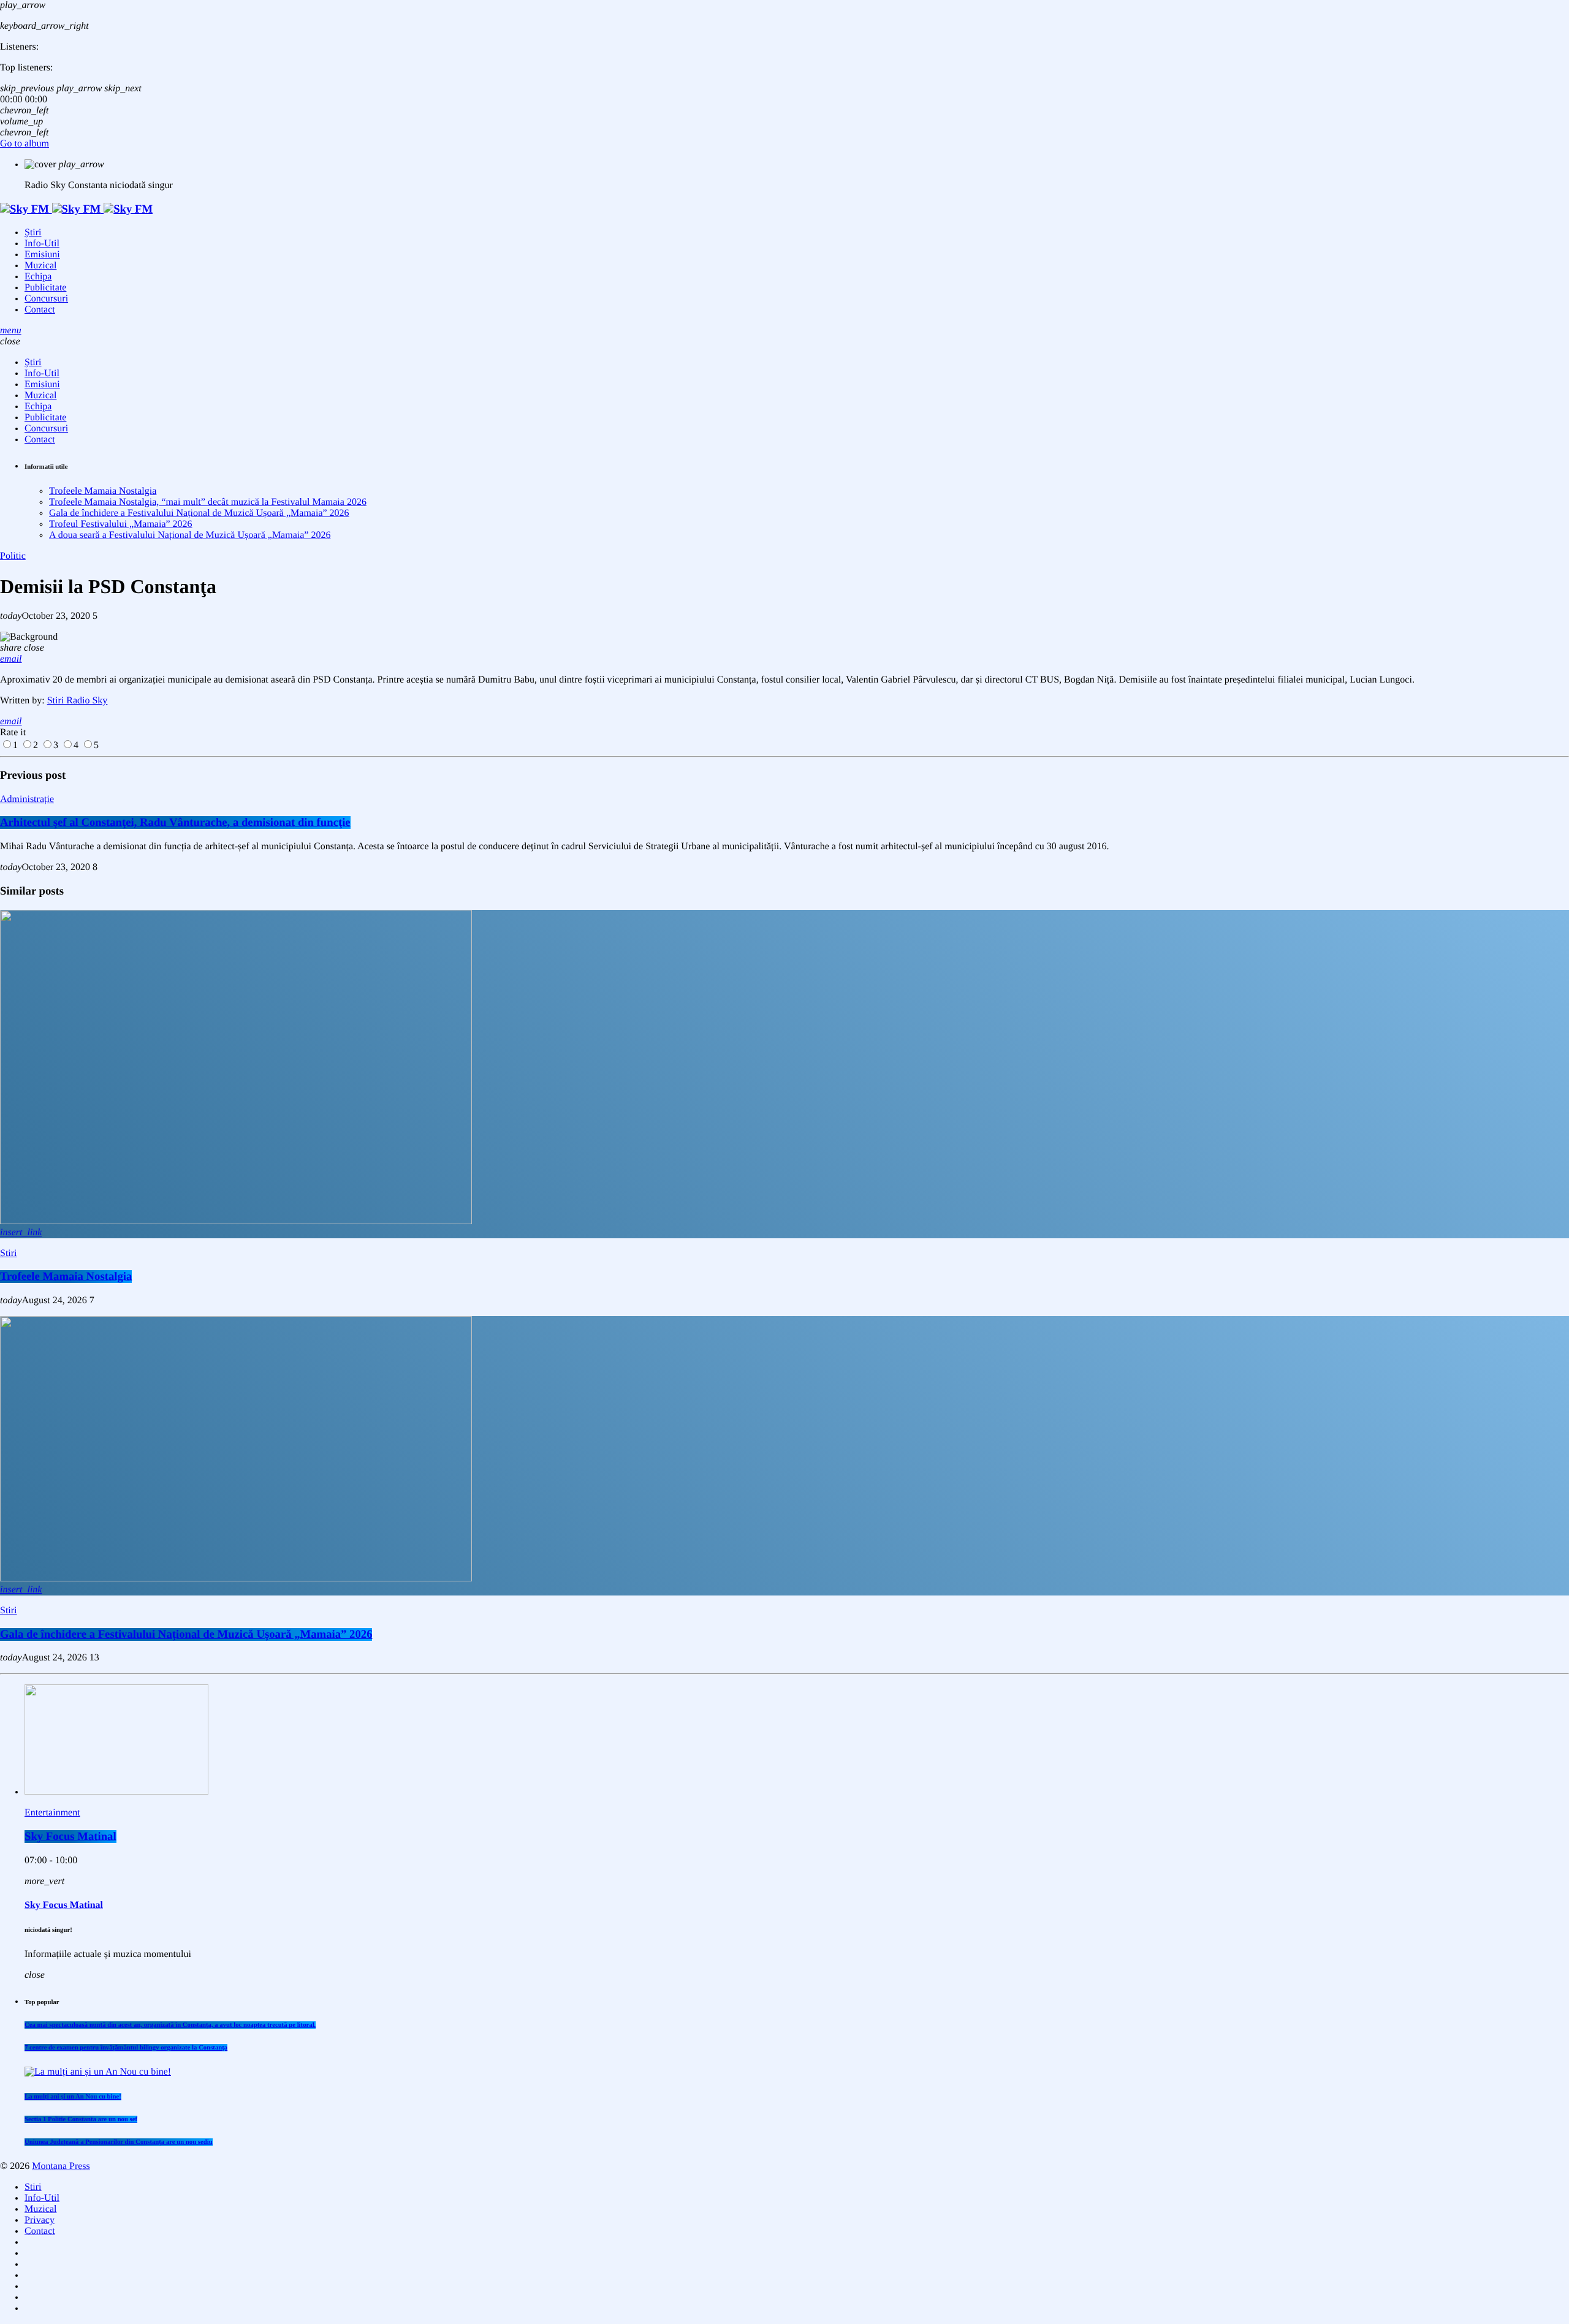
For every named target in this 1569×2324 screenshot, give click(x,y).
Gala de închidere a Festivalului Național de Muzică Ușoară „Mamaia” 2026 (199, 513)
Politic (13, 556)
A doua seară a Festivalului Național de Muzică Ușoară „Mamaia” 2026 (190, 535)
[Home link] (76, 209)
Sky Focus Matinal (70, 1837)
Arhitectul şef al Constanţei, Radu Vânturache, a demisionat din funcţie (175, 823)
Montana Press (61, 2166)
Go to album (25, 144)
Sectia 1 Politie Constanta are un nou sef (81, 2119)
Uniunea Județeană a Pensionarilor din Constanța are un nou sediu (119, 2142)
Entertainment (52, 1813)
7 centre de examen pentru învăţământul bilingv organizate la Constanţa (126, 2048)
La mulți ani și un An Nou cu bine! (73, 2097)
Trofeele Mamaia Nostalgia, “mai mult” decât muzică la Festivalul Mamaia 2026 (208, 502)
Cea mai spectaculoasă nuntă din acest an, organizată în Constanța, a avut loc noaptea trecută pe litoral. (170, 2025)
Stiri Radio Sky (78, 701)
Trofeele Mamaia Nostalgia (103, 491)
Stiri (9, 1253)
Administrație (27, 799)
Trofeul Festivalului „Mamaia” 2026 (121, 524)
